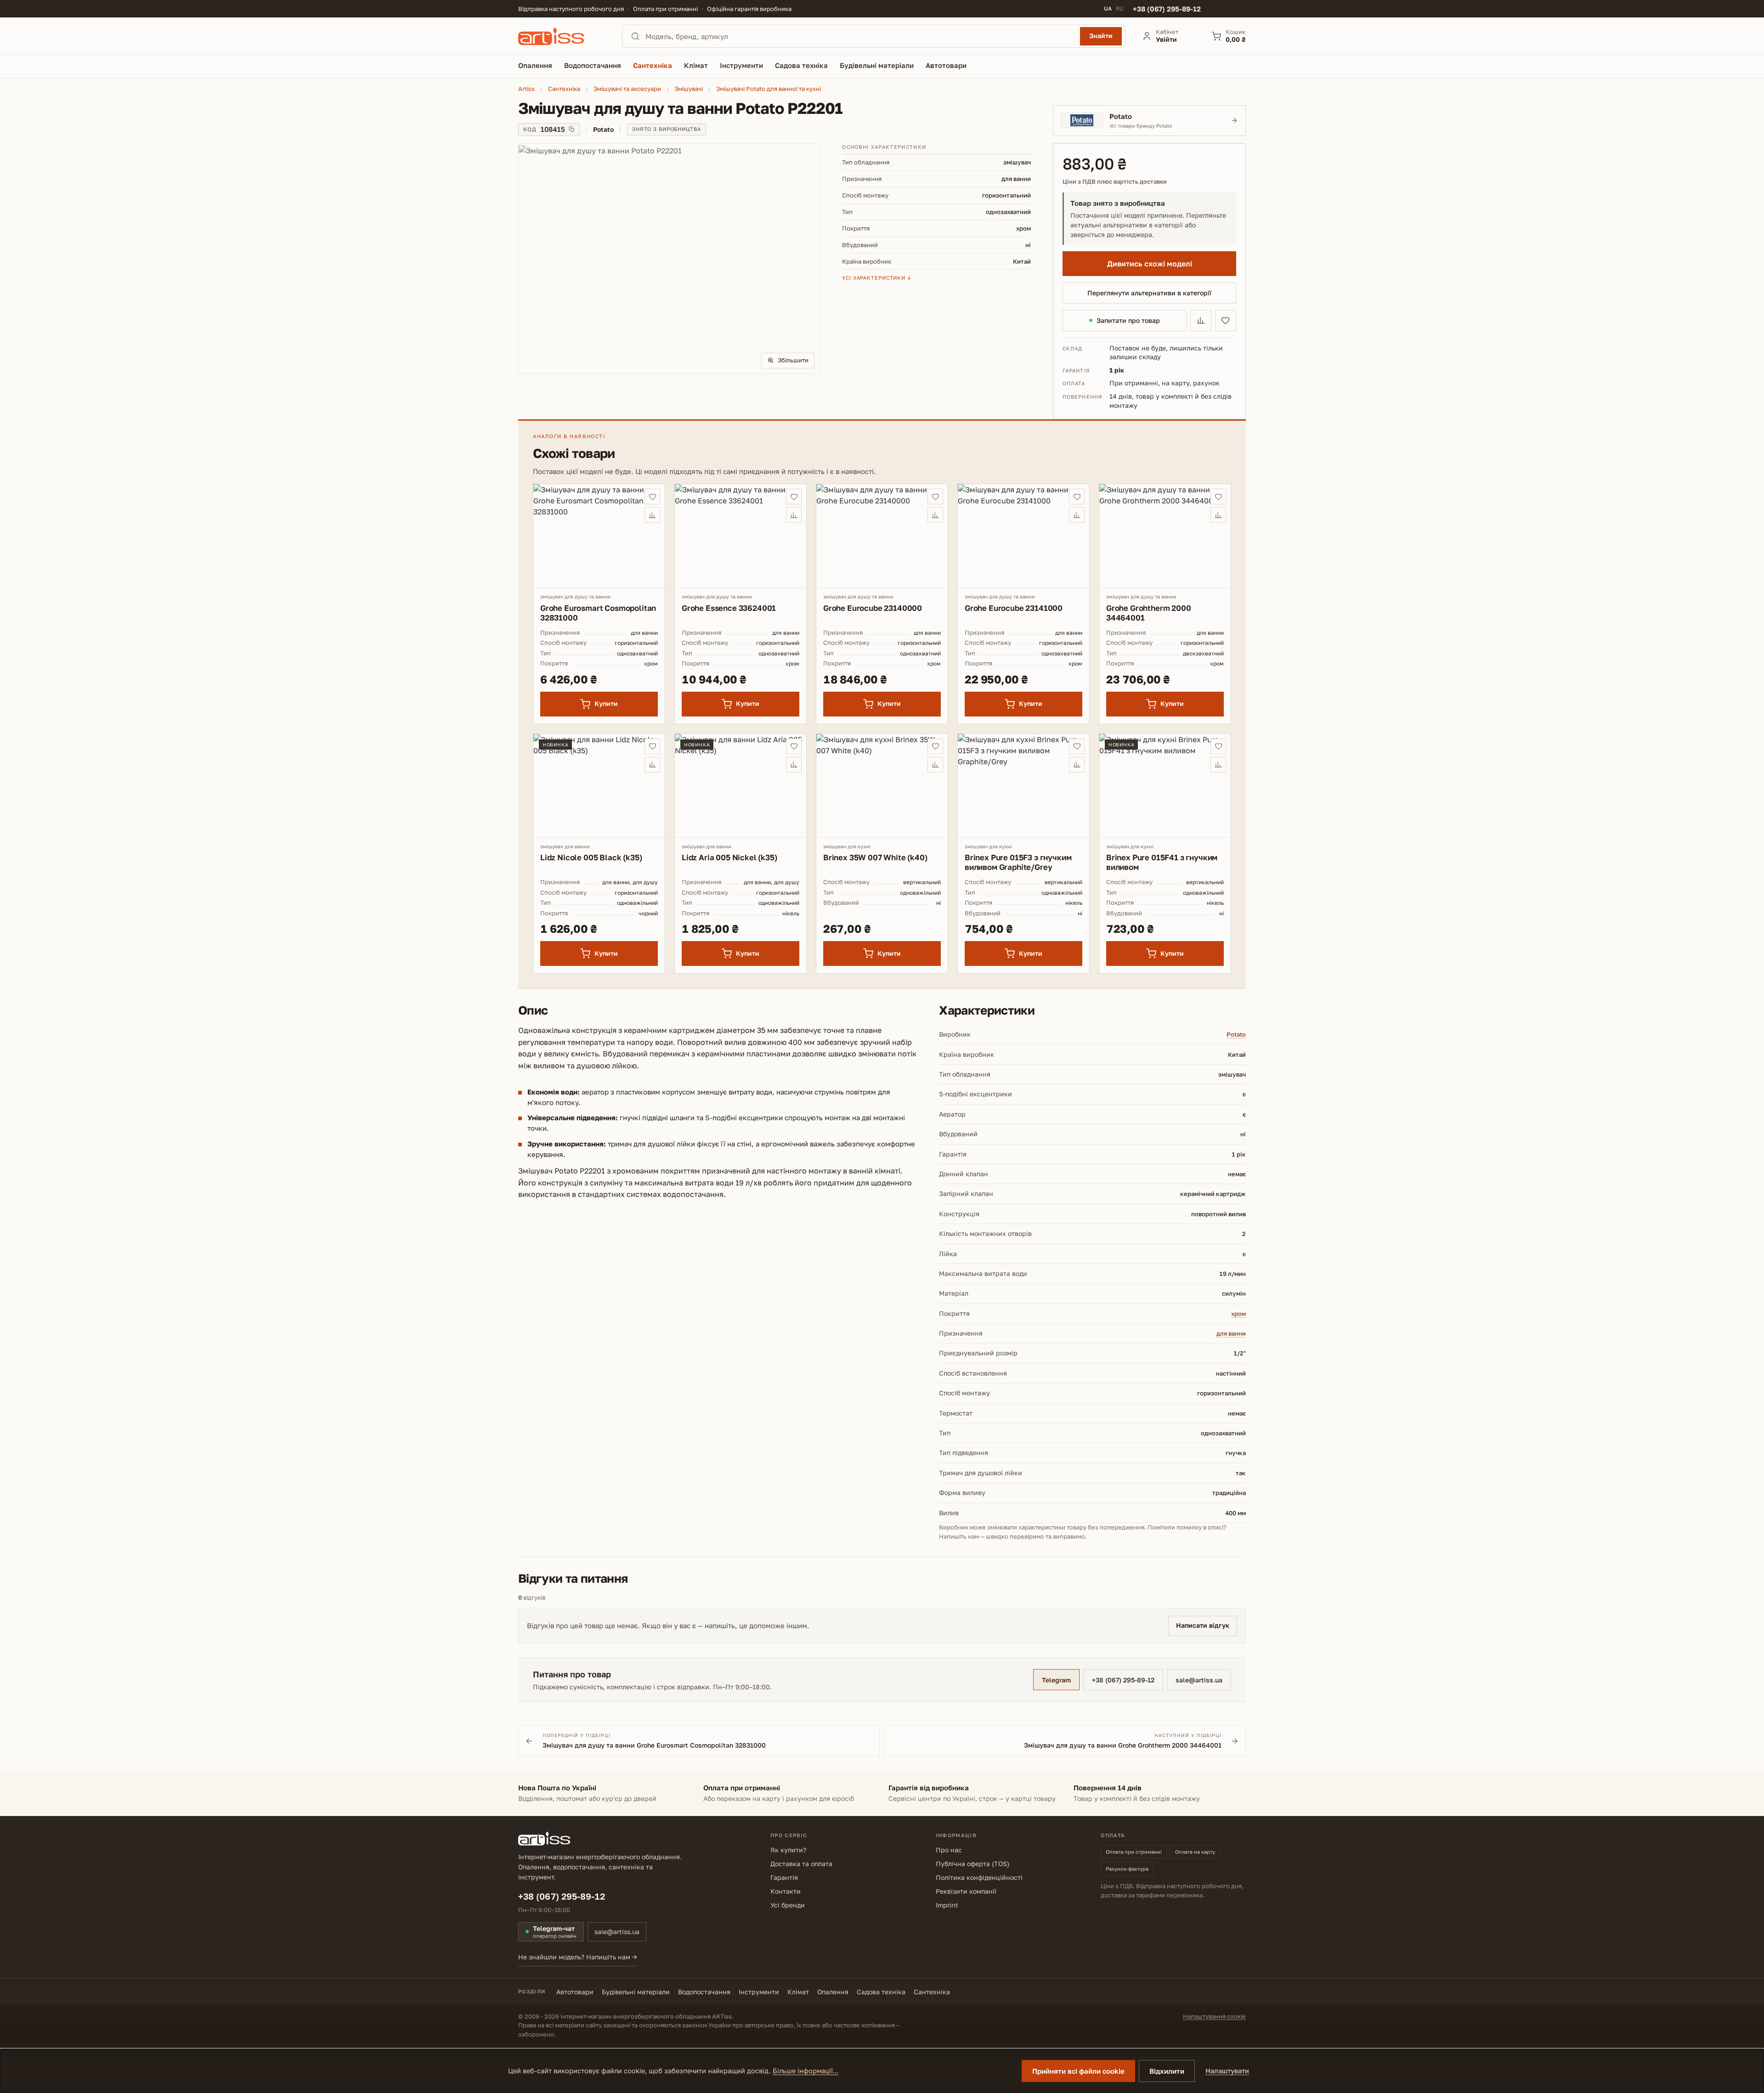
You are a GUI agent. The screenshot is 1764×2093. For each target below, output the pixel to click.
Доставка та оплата (801, 1864)
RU (1120, 9)
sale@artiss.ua (1199, 1680)
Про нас (949, 1850)
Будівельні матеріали (636, 1992)
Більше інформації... (806, 2071)
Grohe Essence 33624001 (729, 608)
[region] (669, 259)
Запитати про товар (1128, 320)
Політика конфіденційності (979, 1877)
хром (1238, 1314)
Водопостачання (704, 1992)
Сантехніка (932, 1992)
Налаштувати (1227, 2071)
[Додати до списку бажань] (1226, 321)
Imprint (947, 1905)
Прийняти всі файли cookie (1078, 2071)
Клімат (798, 1992)
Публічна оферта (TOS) (972, 1864)
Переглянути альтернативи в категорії (1149, 293)
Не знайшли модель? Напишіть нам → (578, 1957)
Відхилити (1167, 2071)
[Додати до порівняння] (1201, 321)
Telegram (1056, 1680)
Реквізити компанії (966, 1891)
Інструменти (759, 1992)
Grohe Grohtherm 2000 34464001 (1149, 613)
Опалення (833, 1992)
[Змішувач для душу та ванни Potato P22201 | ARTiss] (669, 258)
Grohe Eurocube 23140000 (873, 608)
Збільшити (793, 360)
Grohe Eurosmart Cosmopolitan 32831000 (598, 613)
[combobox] (860, 36)
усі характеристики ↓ (877, 278)
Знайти (1101, 36)
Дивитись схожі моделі (1150, 264)
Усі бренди (788, 1905)
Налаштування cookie (1214, 2016)
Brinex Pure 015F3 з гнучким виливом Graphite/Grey (1018, 862)
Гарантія (784, 1877)
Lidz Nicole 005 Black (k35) (591, 857)
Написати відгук (1203, 1625)
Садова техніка (881, 1992)
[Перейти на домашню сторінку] (562, 36)
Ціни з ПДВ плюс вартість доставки (1115, 182)
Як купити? (788, 1850)
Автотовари (575, 1992)
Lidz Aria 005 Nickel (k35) (729, 857)
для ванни (1231, 1333)
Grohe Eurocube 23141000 (1014, 608)
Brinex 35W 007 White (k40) (875, 857)
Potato (1236, 1034)
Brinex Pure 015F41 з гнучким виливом (1162, 862)
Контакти (786, 1891)
